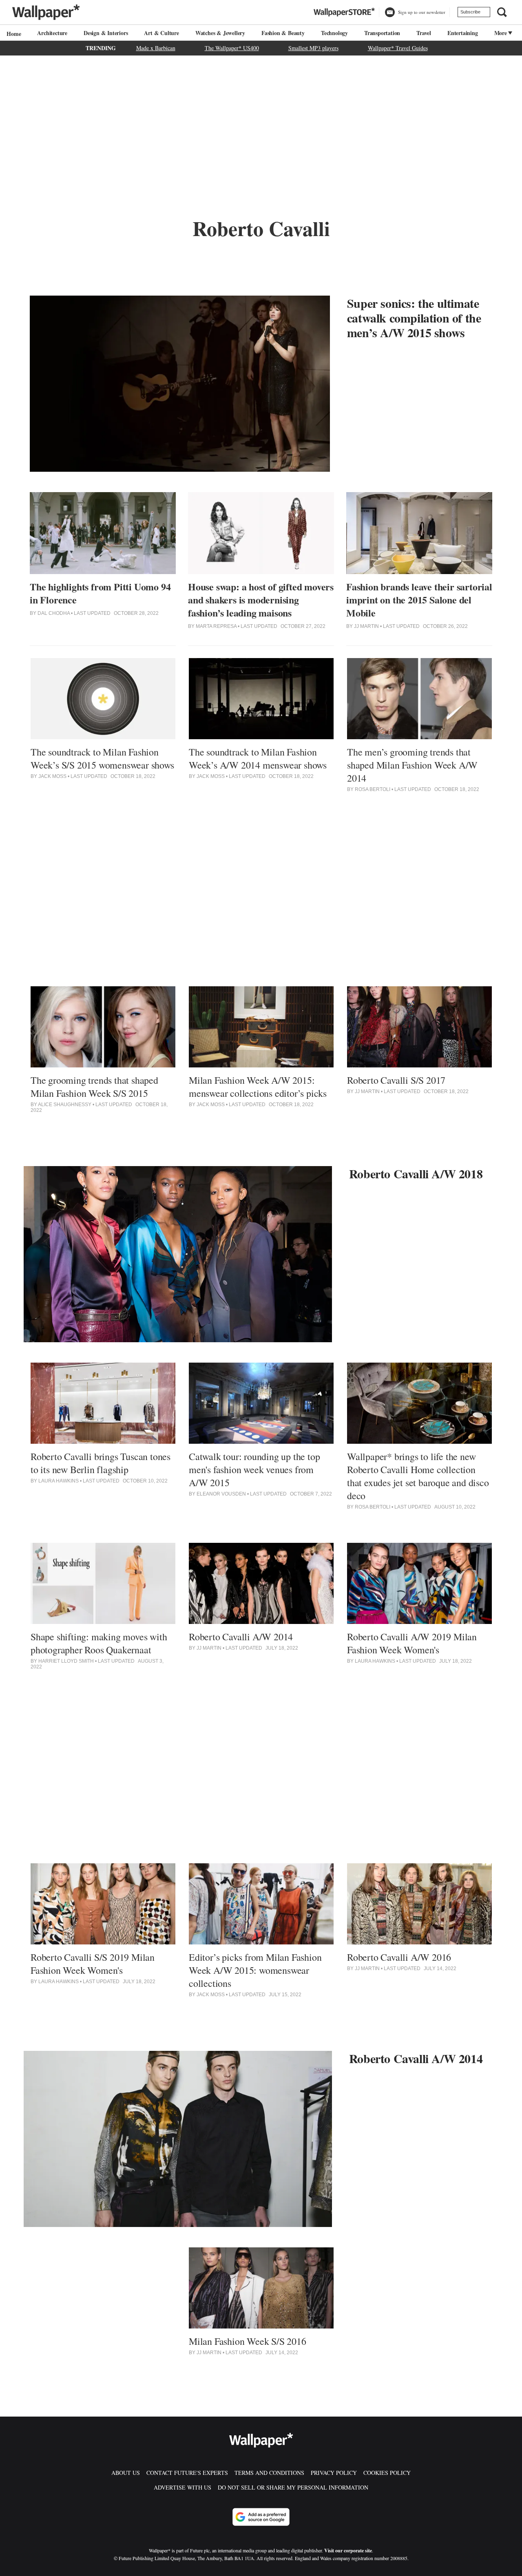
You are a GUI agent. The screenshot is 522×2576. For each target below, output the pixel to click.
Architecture (52, 33)
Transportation (382, 33)
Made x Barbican (156, 48)
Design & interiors (106, 33)
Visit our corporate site (348, 2551)
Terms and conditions (269, 2473)
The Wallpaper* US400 (232, 48)
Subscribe (470, 12)
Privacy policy (334, 2473)
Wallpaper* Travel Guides (398, 48)
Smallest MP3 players (313, 48)
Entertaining (463, 33)
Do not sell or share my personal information (293, 2487)
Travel (424, 33)
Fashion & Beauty (283, 33)
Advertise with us (182, 2487)
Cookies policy (387, 2473)
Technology (334, 33)
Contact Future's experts (187, 2473)
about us (126, 2473)
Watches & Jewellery (220, 33)
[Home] (13, 34)
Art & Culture (161, 33)
